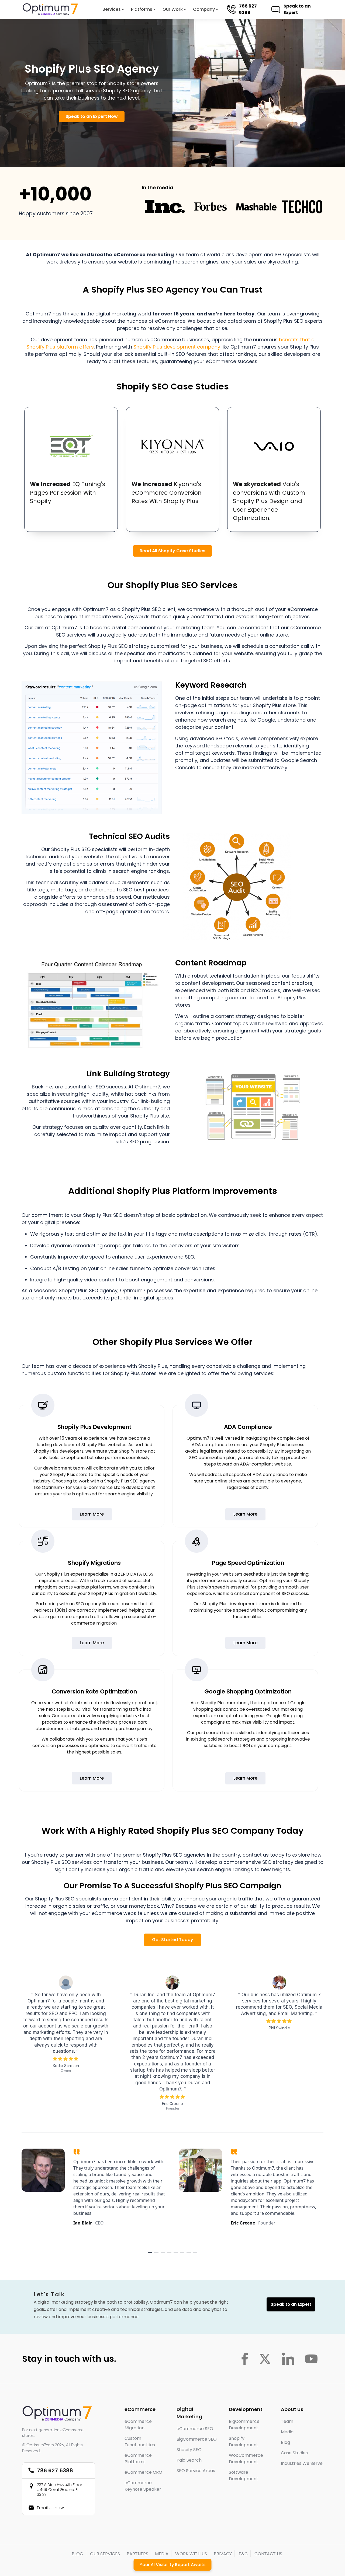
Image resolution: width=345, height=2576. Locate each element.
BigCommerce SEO (197, 2439)
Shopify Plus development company (177, 347)
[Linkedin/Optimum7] (288, 2359)
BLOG (77, 2554)
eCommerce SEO (195, 2429)
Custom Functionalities (140, 2442)
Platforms (142, 9)
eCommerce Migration (138, 2425)
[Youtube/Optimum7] (311, 2359)
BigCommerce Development (244, 2425)
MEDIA (162, 2554)
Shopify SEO (189, 2450)
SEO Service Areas (196, 2471)
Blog (285, 2442)
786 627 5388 (251, 9)
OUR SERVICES (105, 2554)
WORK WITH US (191, 2554)
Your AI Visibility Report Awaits (173, 2565)
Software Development (244, 2475)
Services (112, 9)
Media (287, 2432)
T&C (243, 2554)
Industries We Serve (302, 2463)
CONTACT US (268, 2554)
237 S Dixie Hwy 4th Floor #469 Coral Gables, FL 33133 (60, 2490)
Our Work (173, 9)
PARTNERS (137, 2554)
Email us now (50, 2508)
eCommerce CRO (143, 2472)
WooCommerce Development (246, 2459)
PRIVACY (223, 2554)
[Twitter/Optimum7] (265, 2359)
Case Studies (294, 2453)
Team (287, 2421)
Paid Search (189, 2460)
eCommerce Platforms (138, 2459)
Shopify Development (244, 2442)
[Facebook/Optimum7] (245, 2359)
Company (204, 9)
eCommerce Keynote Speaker (143, 2486)
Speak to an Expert (300, 9)
